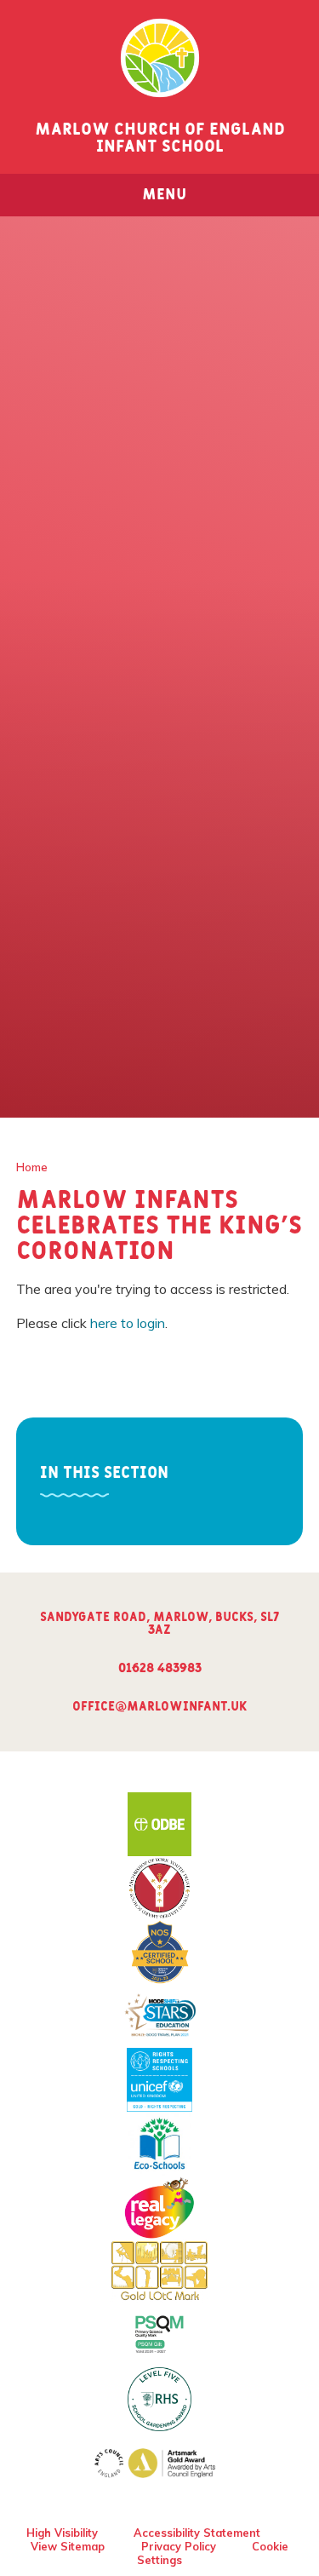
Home (32, 1167)
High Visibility (62, 2533)
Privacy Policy (179, 2546)
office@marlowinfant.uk (159, 1707)
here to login (128, 1323)
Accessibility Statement (197, 2533)
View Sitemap (68, 2546)
